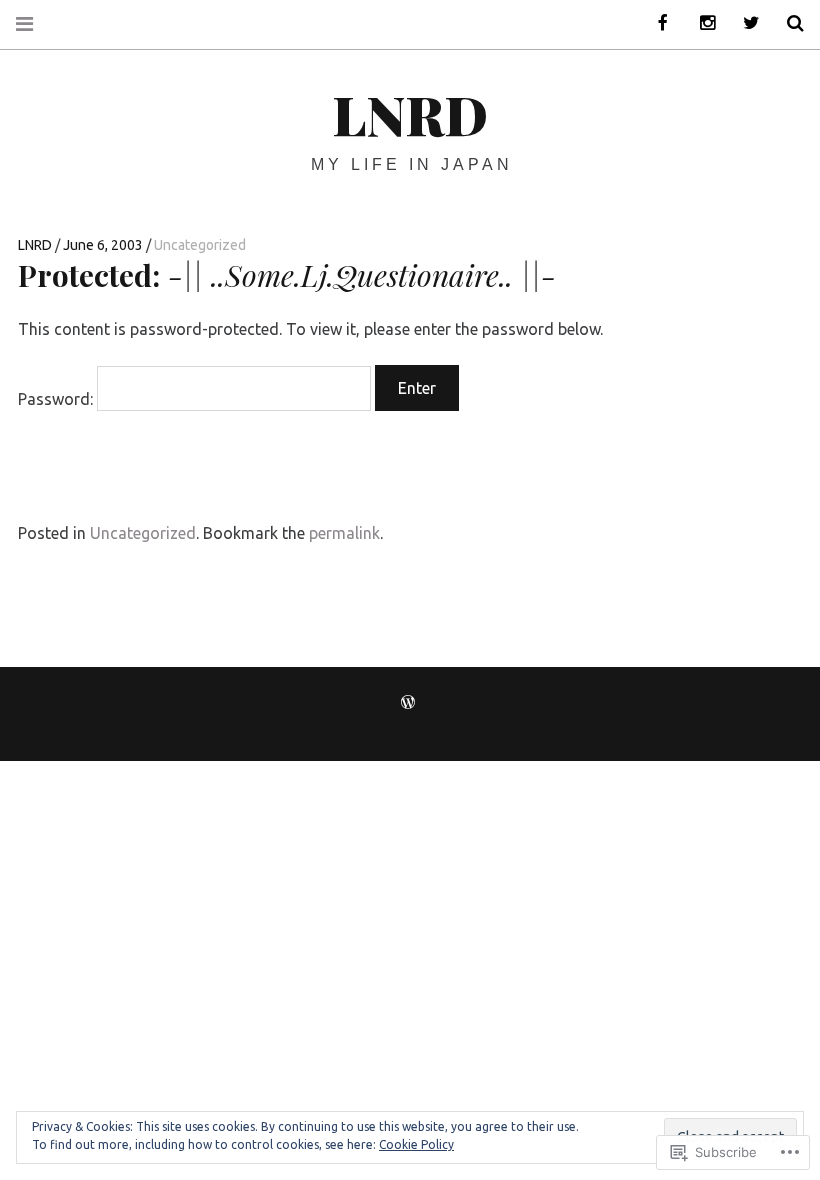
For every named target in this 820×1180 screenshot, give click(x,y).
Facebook (656, 23)
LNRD (410, 114)
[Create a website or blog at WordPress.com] (408, 703)
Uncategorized (200, 245)
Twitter (744, 23)
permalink (344, 533)
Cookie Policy (416, 1144)
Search (788, 23)
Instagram (700, 23)
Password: (57, 399)
